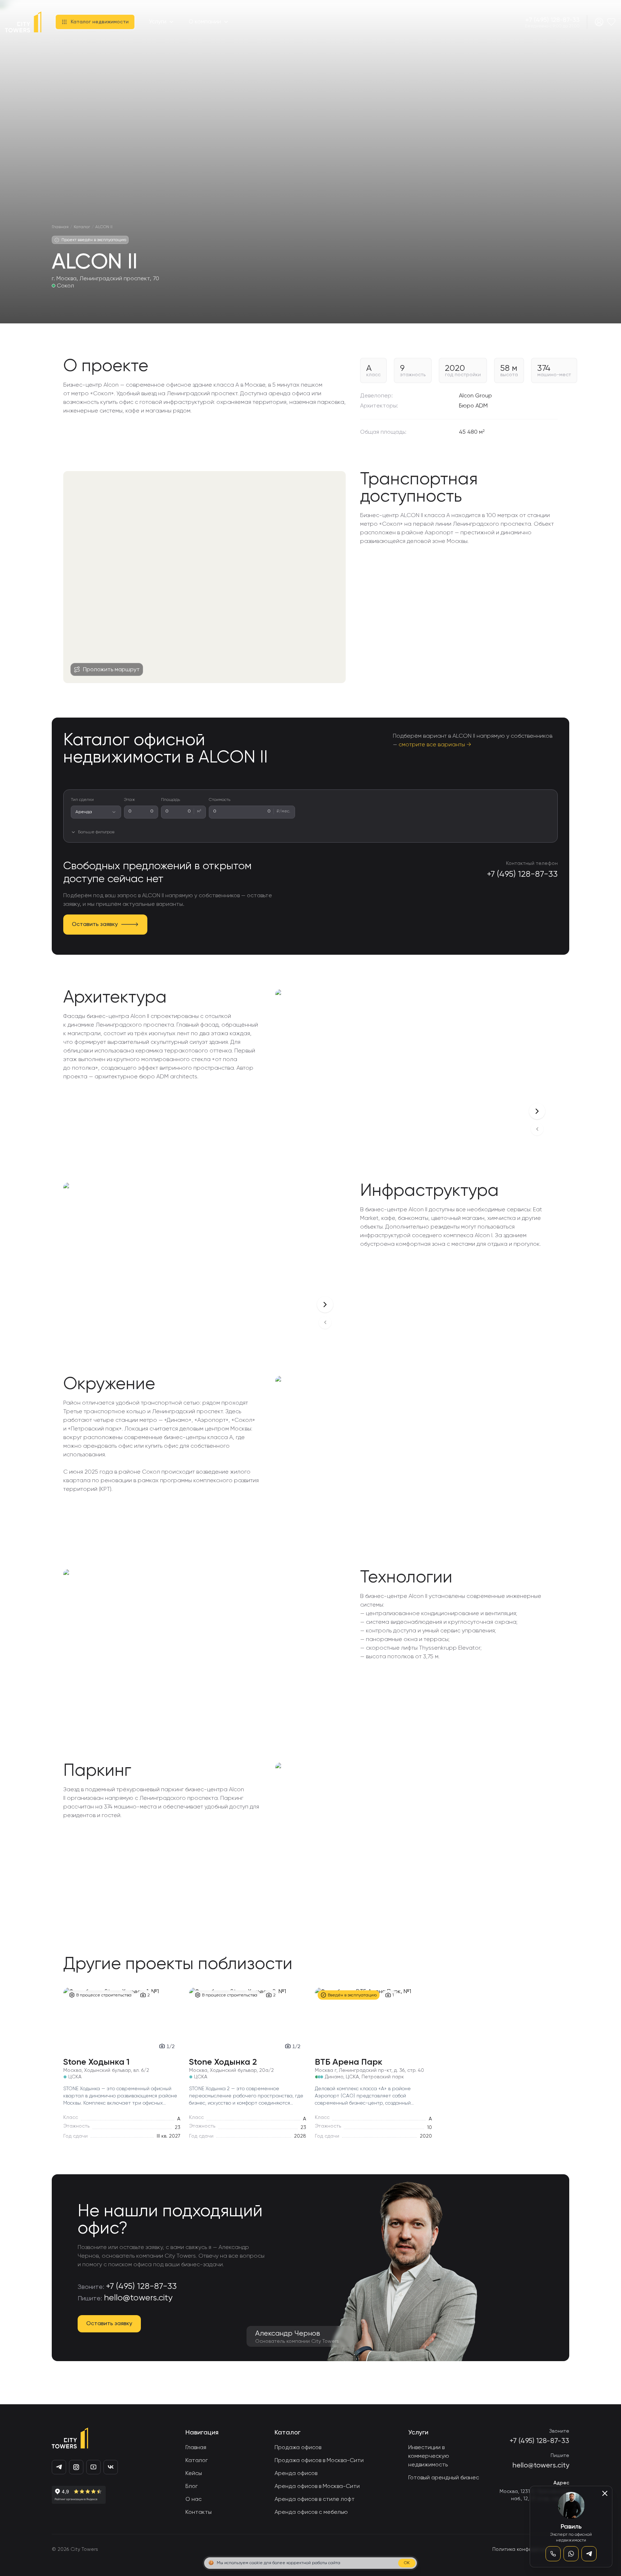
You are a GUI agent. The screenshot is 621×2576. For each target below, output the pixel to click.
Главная (196, 2448)
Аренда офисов (296, 2474)
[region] (204, 577)
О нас (194, 2499)
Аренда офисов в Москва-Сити (317, 2487)
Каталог (197, 2461)
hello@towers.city (138, 2298)
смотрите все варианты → (435, 745)
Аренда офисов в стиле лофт (315, 2499)
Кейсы (194, 2474)
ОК (407, 2563)
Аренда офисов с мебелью (311, 2512)
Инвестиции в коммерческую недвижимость (429, 2456)
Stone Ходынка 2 (223, 2062)
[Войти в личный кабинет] (599, 22)
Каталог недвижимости (100, 22)
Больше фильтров (96, 832)
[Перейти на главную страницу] (23, 22)
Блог (192, 2487)
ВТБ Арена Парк (349, 2062)
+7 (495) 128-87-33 (553, 20)
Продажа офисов (298, 2448)
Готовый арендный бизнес (444, 2478)
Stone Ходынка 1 (96, 2062)
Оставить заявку (95, 925)
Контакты (199, 2512)
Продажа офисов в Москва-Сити (319, 2461)
